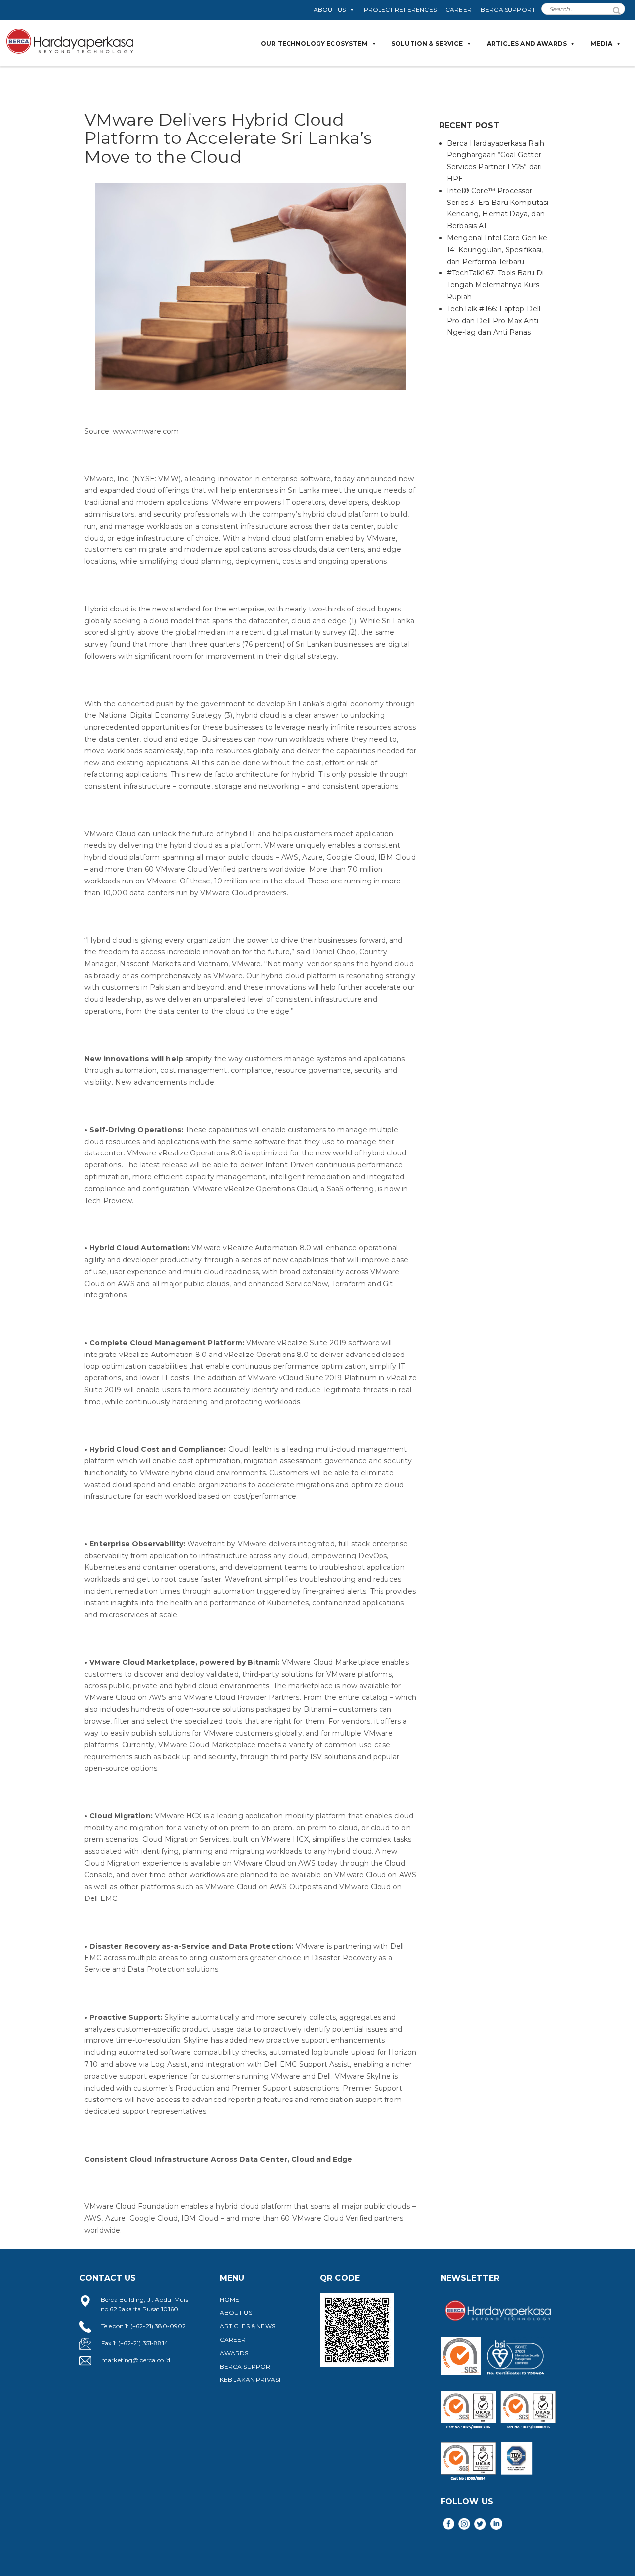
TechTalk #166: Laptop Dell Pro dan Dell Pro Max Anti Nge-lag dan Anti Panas (494, 321)
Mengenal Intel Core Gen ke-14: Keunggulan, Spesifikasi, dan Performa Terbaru (498, 250)
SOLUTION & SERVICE (427, 43)
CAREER (459, 10)
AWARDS (234, 2353)
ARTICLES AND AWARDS (527, 43)
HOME (230, 2299)
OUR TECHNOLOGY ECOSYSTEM (314, 43)
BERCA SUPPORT (508, 10)
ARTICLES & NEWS (248, 2326)
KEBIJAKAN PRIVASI (250, 2380)
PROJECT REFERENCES (400, 10)
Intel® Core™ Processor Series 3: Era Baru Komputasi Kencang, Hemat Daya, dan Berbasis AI (498, 208)
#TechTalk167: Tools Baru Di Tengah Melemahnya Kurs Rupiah (495, 285)
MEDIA (601, 43)
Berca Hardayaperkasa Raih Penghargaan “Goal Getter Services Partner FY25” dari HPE (496, 161)
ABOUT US (330, 10)
